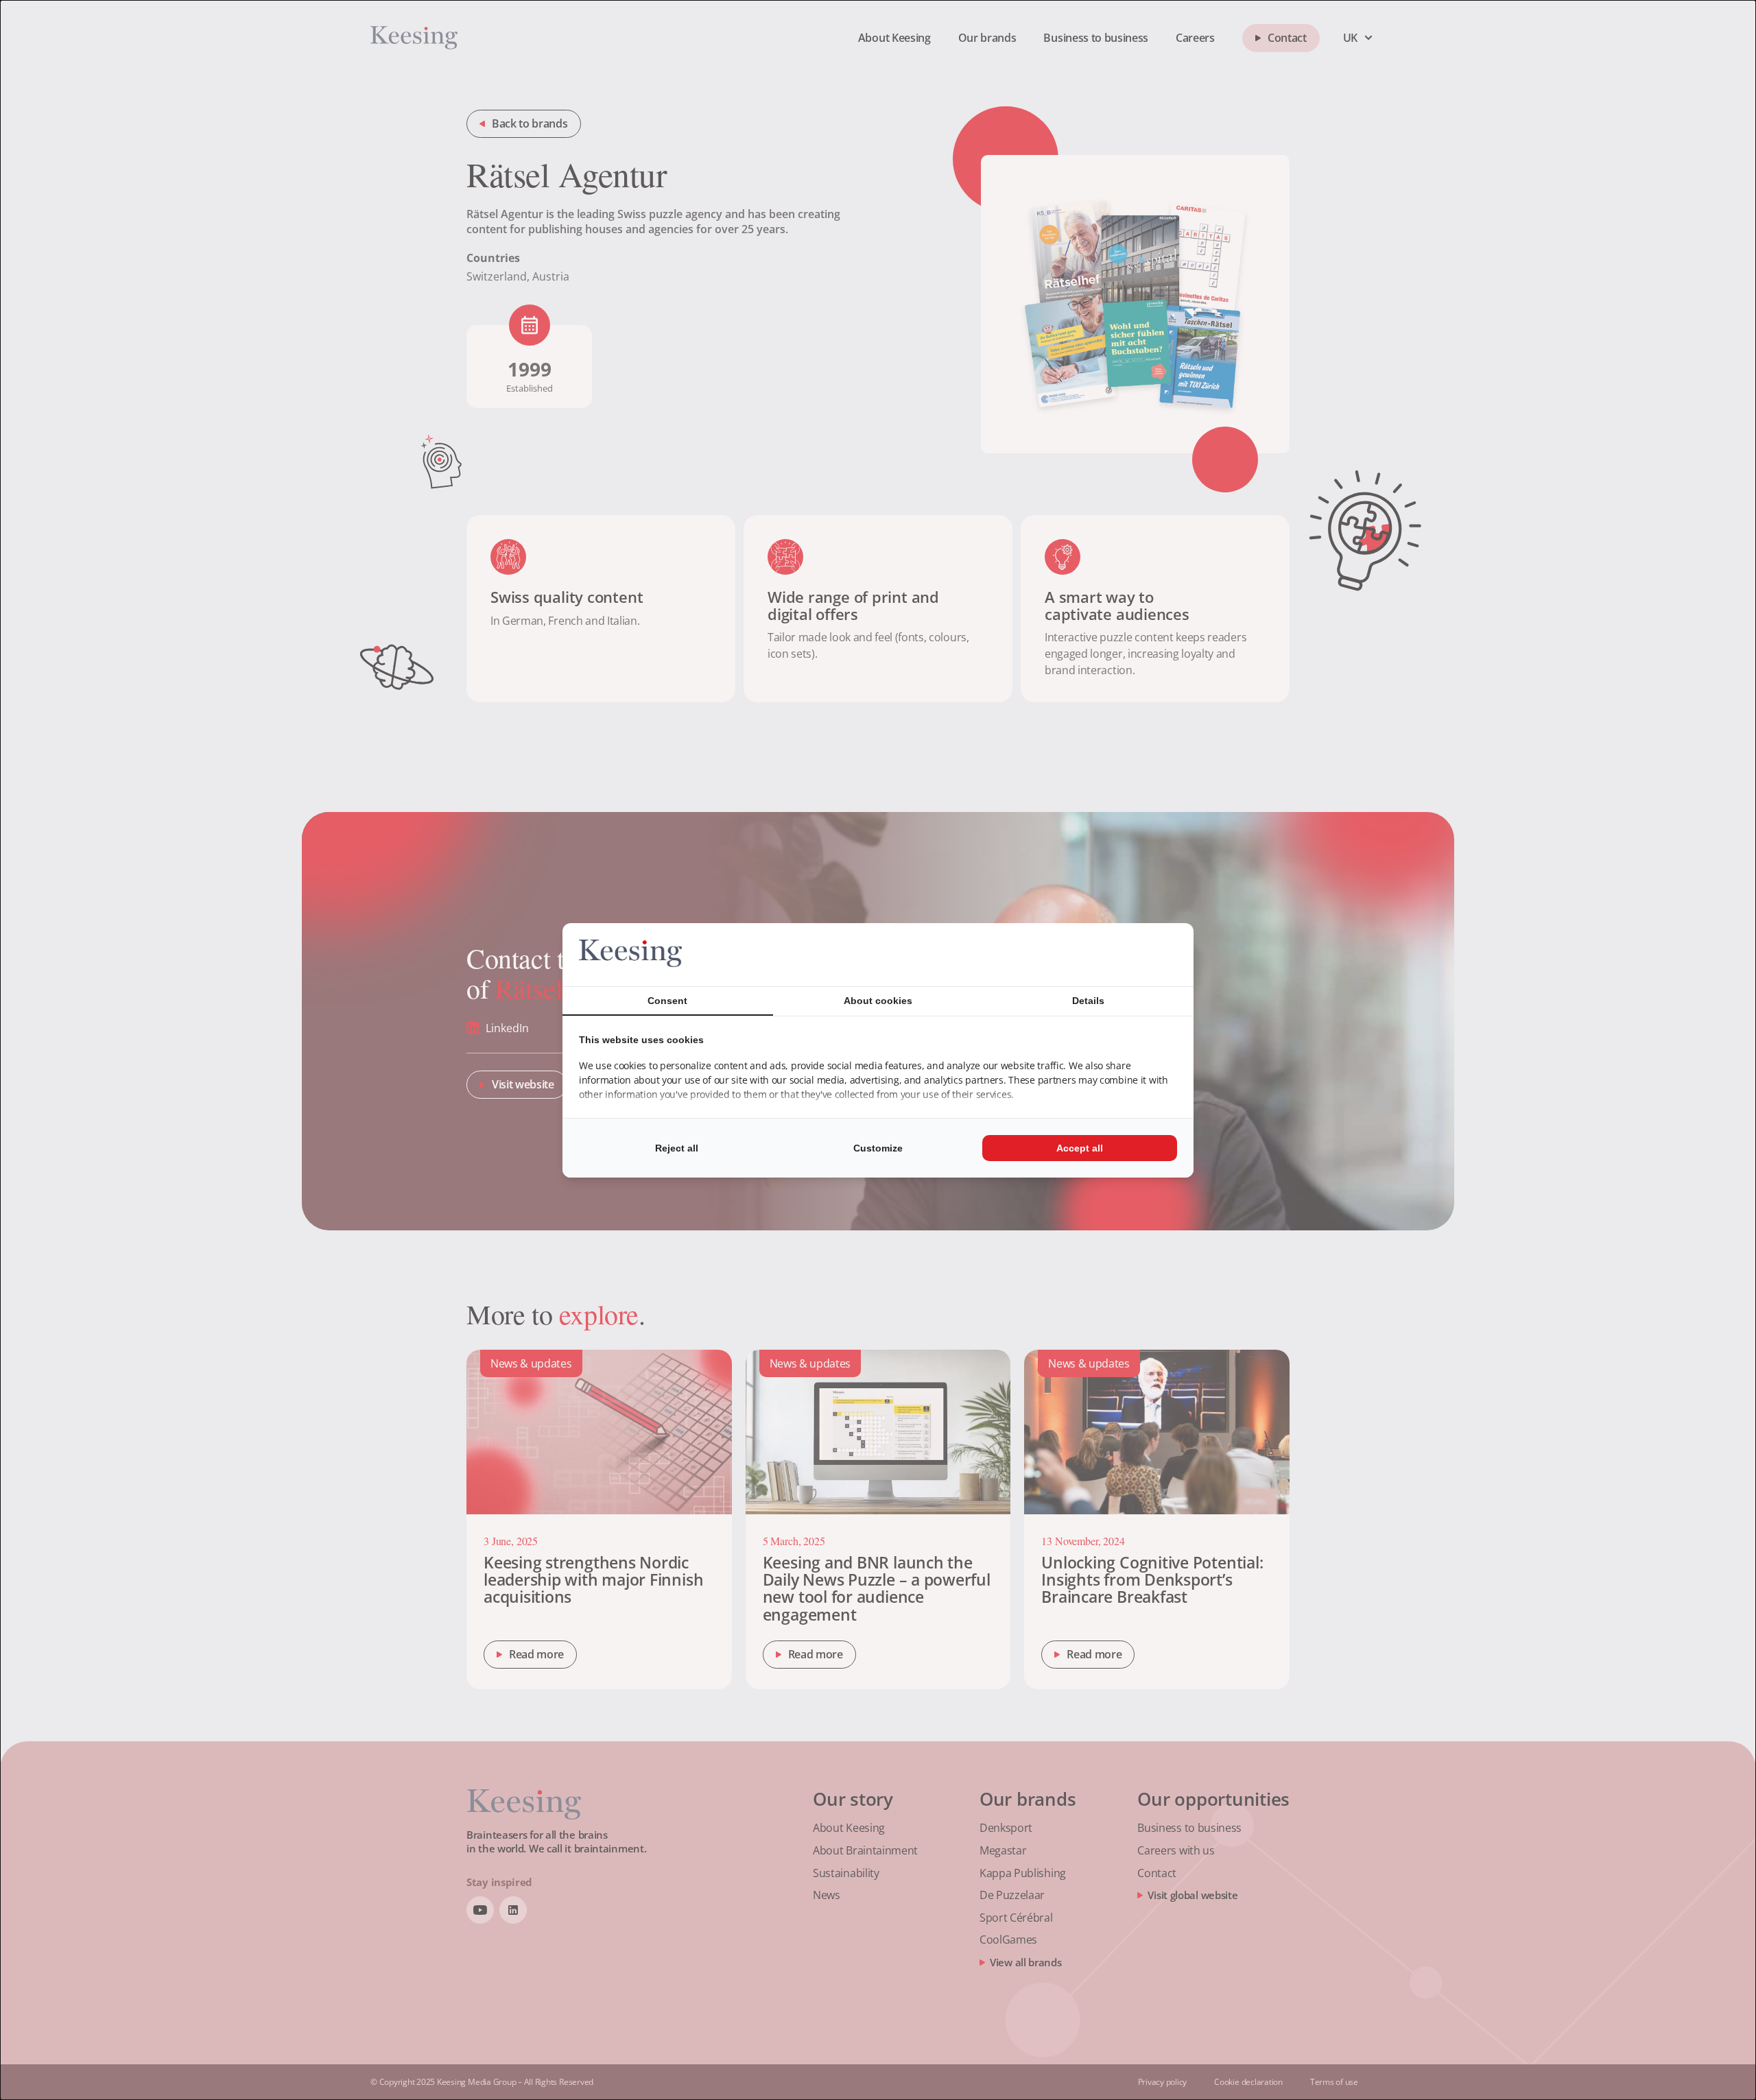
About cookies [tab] (878, 1001)
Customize (878, 1148)
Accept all (1080, 1148)
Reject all (677, 1148)
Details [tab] (1088, 1001)
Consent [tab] (667, 1001)
